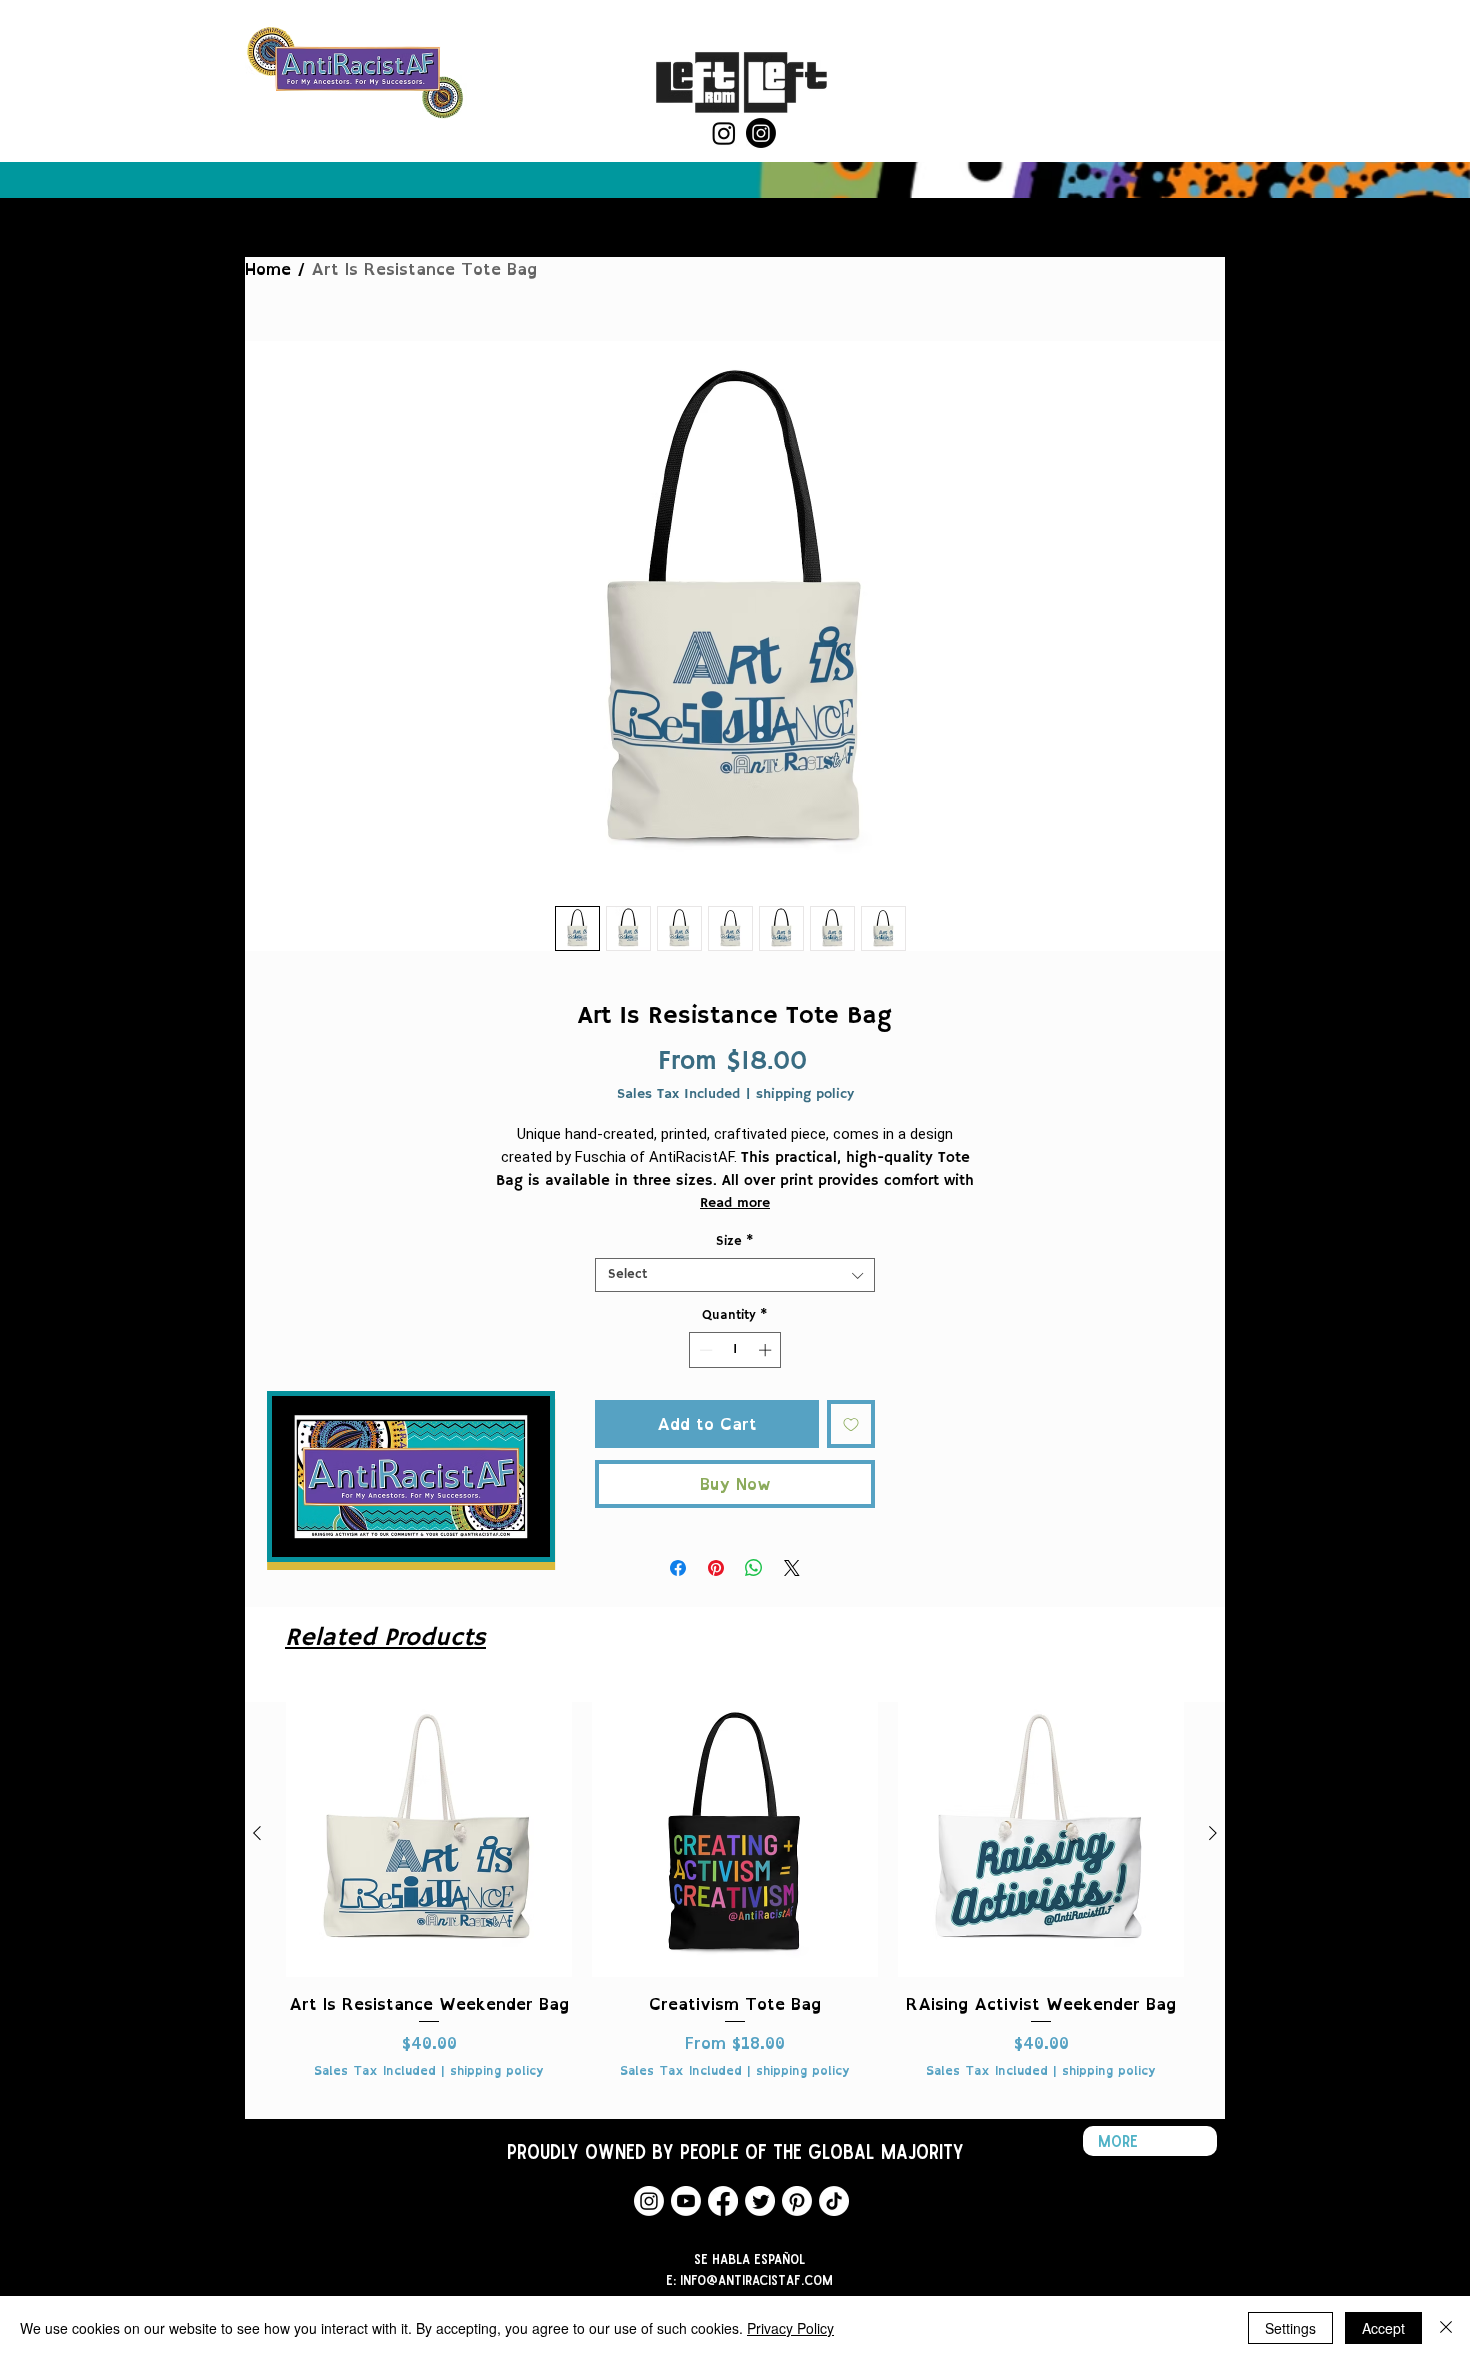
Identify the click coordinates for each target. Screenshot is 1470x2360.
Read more (735, 1203)
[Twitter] (760, 2201)
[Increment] (767, 1350)
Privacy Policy (790, 2328)
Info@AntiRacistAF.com (756, 2279)
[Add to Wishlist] (851, 1424)
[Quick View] (429, 1834)
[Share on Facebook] (678, 1568)
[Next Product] (1213, 1833)
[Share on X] (792, 1568)
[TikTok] (834, 2201)
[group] (735, 1896)
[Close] (1446, 2328)
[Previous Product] (257, 1833)
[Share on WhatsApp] (754, 1568)
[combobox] (735, 1275)
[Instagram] (724, 133)
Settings (1290, 2328)
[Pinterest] (797, 2201)
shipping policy (805, 1094)
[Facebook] (723, 2201)
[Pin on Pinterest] (716, 1568)
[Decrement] (704, 1350)
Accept (1383, 2328)
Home (268, 269)
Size (735, 1242)
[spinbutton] (735, 1350)
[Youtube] (686, 2201)
